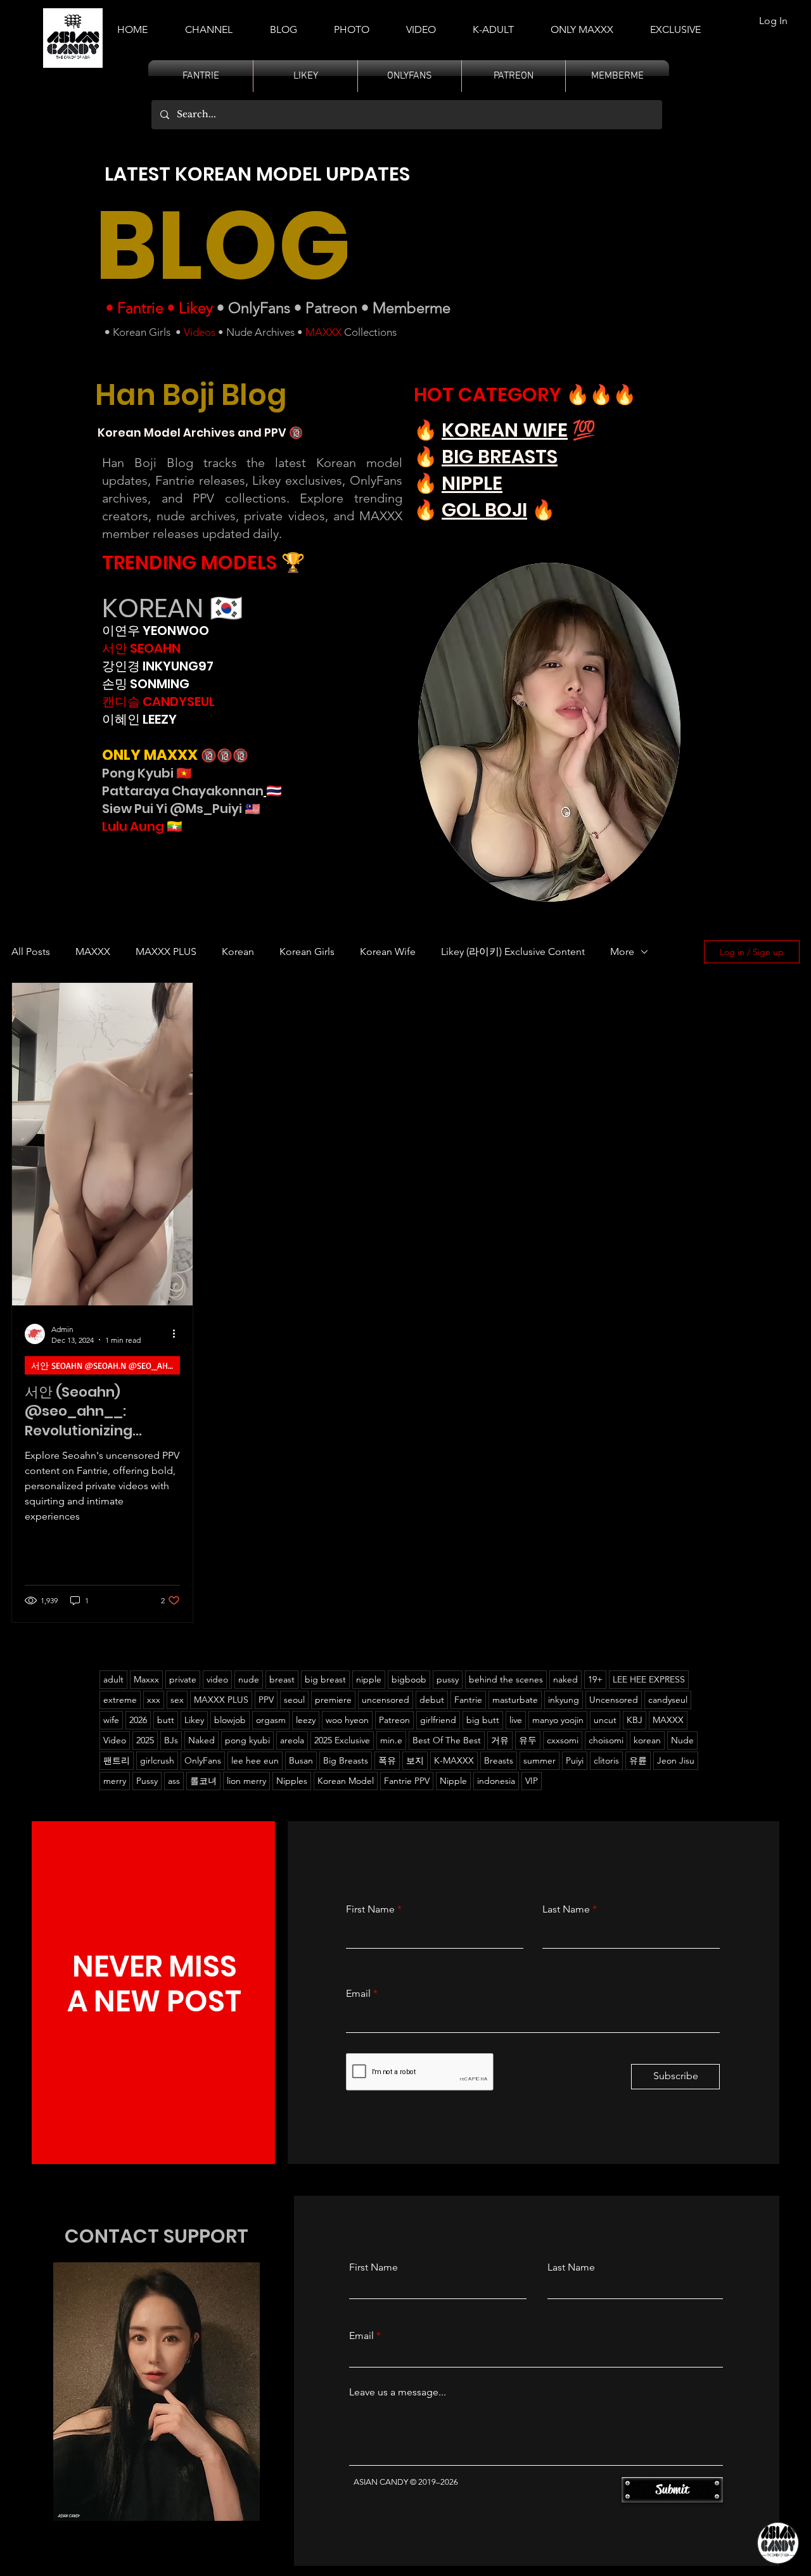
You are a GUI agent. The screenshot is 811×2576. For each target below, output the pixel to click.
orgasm (271, 1720)
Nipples (292, 1781)
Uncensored (614, 1700)
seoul (294, 1700)
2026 (138, 1720)
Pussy (147, 1781)
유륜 (638, 1760)
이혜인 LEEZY (139, 719)
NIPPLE (472, 483)
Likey (196, 308)
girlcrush (157, 1760)
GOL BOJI (484, 510)
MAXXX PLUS (166, 952)
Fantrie (140, 308)
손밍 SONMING (146, 684)
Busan (301, 1760)
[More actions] (178, 1334)
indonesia (496, 1781)
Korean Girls (142, 332)
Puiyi (575, 1760)
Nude (682, 1740)
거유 (500, 1740)
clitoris (606, 1760)
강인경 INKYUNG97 (158, 666)
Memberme (412, 308)
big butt (483, 1720)
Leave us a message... (398, 2392)
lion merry (246, 1781)
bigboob (409, 1679)
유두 (528, 1740)
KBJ (635, 1720)
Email (358, 1994)
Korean (238, 952)
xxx (154, 1700)
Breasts (499, 1760)
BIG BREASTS (500, 457)
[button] (493, 24)
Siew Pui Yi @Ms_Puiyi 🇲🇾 (181, 809)
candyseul (668, 1700)
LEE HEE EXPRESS (649, 1679)
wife (111, 1720)
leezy (306, 1720)
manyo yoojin (558, 1720)
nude (249, 1679)
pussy (448, 1679)
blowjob (230, 1720)
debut (432, 1700)
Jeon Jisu (676, 1760)
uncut (605, 1720)
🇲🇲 (173, 826)
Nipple (453, 1781)
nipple (369, 1679)
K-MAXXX (454, 1760)
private (183, 1679)
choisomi (606, 1740)
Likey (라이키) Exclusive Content (513, 952)
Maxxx (146, 1679)
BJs (171, 1740)
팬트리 (117, 1760)
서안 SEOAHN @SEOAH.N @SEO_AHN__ (105, 1365)
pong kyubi (247, 1740)
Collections (369, 332)
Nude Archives (260, 332)
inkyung (564, 1700)
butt (166, 1720)
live (516, 1720)
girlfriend (438, 1720)
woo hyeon (347, 1720)
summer (540, 1760)
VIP (532, 1781)
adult (113, 1679)
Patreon (331, 308)
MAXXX (323, 332)
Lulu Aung (133, 826)
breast (282, 1679)
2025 (145, 1740)
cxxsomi (563, 1740)
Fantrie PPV (407, 1781)
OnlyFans (259, 308)
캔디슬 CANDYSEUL (158, 702)
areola (292, 1740)
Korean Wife (388, 952)
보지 (415, 1760)
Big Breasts (346, 1760)
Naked (201, 1740)
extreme (120, 1700)
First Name (370, 1909)
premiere (333, 1700)
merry (115, 1781)
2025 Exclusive (342, 1740)
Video (115, 1740)
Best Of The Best (447, 1740)
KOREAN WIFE (505, 430)
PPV (266, 1700)
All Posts (31, 952)
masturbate (515, 1700)
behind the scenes (506, 1679)
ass (174, 1781)
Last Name (566, 1909)
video (217, 1679)
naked (565, 1679)
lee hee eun (255, 1760)
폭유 (387, 1760)
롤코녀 (203, 1781)
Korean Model (346, 1781)
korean (647, 1740)
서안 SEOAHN (141, 648)
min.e (391, 1740)
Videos (200, 332)
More (622, 952)
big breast (325, 1679)
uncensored (386, 1700)
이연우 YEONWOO (156, 631)
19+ (595, 1679)
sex (177, 1700)
